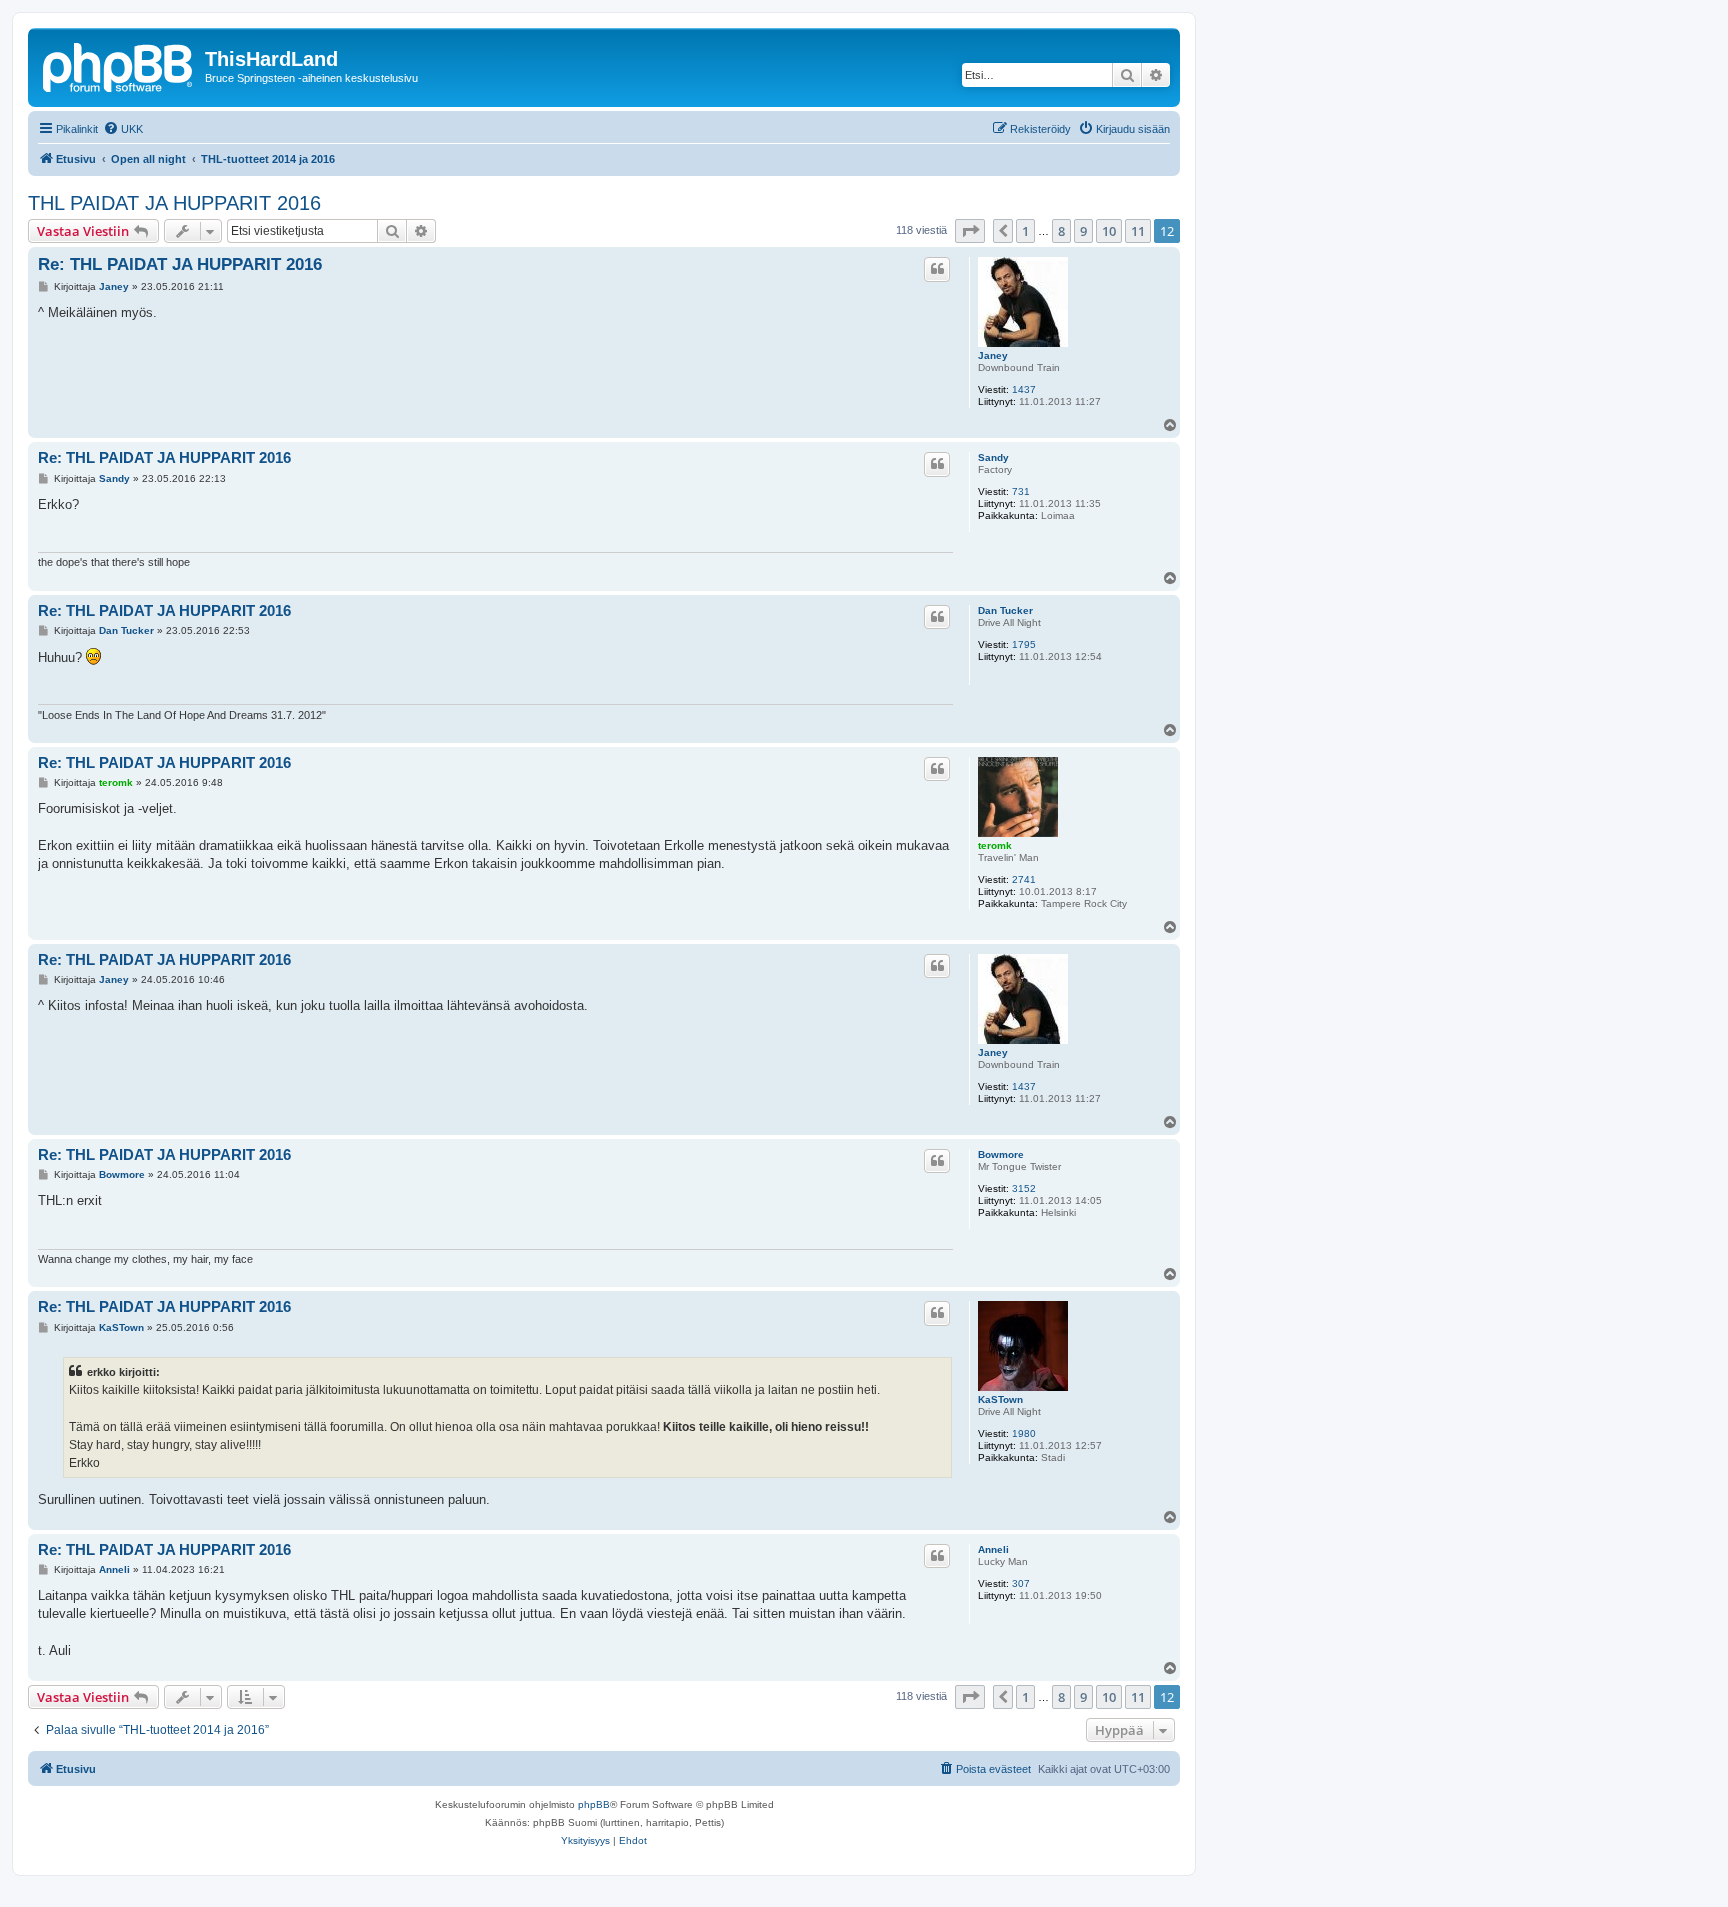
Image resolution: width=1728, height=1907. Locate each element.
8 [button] (1061, 231)
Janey (993, 355)
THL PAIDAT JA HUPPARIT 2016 (174, 203)
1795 (1024, 644)
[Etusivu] (119, 65)
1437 (1024, 389)
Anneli (993, 1549)
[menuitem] (123, 129)
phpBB (594, 1804)
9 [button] (1083, 231)
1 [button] (1025, 231)
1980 (1024, 1433)
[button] (970, 231)
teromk (995, 845)
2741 (1024, 879)
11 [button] (1138, 231)
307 (1021, 1583)
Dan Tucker (1005, 610)
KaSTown (1000, 1399)
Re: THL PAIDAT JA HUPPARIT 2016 (180, 264)
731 (1021, 491)
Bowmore (1001, 1154)
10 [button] (1109, 231)
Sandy (993, 457)
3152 (1024, 1188)
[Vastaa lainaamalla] (937, 269)
